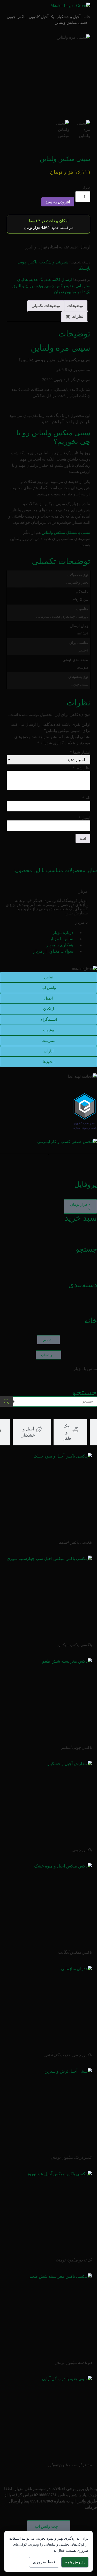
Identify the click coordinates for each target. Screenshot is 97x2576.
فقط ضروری (44, 2562)
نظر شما (81, 768)
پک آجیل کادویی (41, 17)
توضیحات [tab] (75, 306)
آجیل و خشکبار (69, 17)
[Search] (6, 1402)
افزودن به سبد (58, 202)
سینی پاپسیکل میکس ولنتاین (66, 532)
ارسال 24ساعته (59, 280)
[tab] (70, 1432)
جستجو (86, 1249)
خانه (87, 17)
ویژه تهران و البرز (28, 286)
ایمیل (84, 818)
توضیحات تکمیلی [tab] (46, 306)
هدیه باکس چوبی (59, 286)
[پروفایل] (91, 1170)
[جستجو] (91, 1235)
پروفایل (86, 1184)
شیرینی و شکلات (54, 262)
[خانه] (91, 1306)
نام (86, 798)
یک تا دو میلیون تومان (72, 292)
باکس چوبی (16, 17)
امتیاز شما (80, 752)
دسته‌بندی (83, 1285)
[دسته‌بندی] (91, 1270)
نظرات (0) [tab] (74, 316)
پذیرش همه (75, 2562)
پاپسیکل (83, 268)
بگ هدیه (37, 280)
